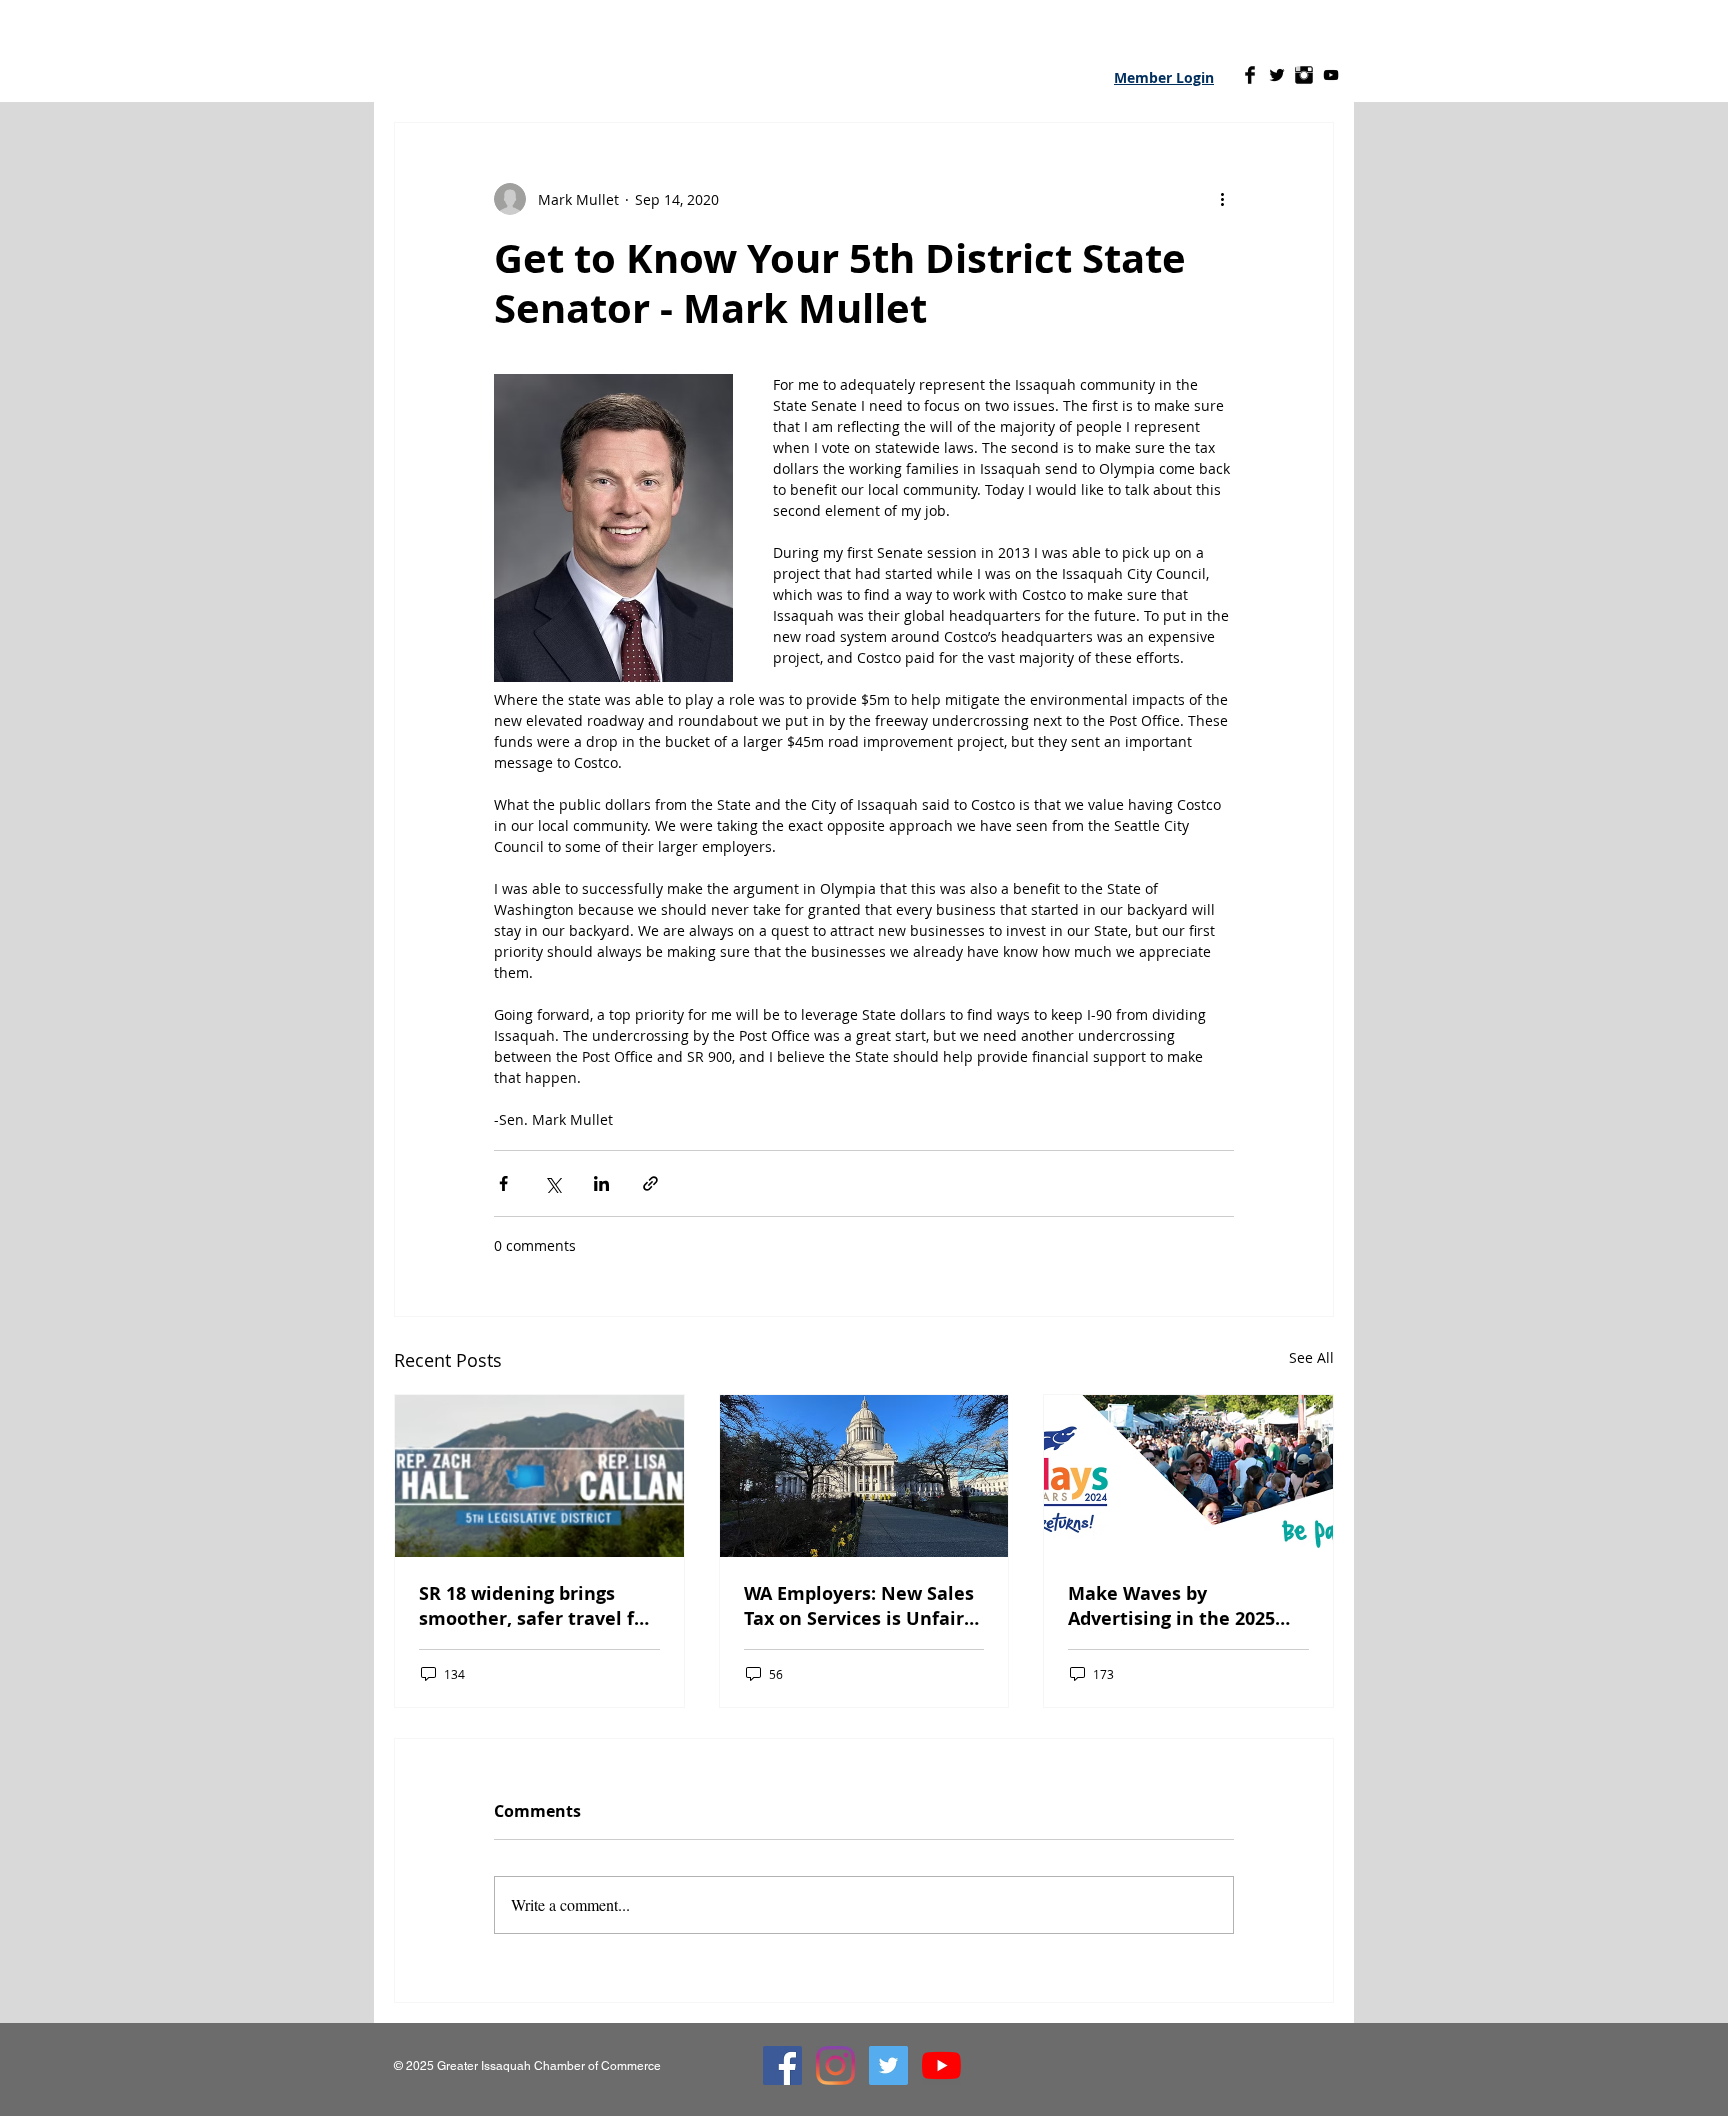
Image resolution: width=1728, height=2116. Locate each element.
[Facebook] (782, 2065)
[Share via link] (650, 1183)
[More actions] (1222, 199)
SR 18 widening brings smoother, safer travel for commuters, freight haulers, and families (536, 1606)
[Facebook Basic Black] (1250, 75)
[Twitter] (888, 2065)
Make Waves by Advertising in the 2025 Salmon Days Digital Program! (1171, 1606)
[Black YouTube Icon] (1331, 75)
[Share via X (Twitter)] (552, 1183)
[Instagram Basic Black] (1304, 75)
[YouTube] (941, 2065)
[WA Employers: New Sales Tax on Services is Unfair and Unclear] (864, 1476)
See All (1311, 1357)
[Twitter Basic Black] (1277, 75)
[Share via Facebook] (503, 1183)
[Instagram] (835, 2065)
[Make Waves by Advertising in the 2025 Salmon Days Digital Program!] (1188, 1476)
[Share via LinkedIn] (601, 1183)
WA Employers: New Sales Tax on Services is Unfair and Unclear (859, 1606)
